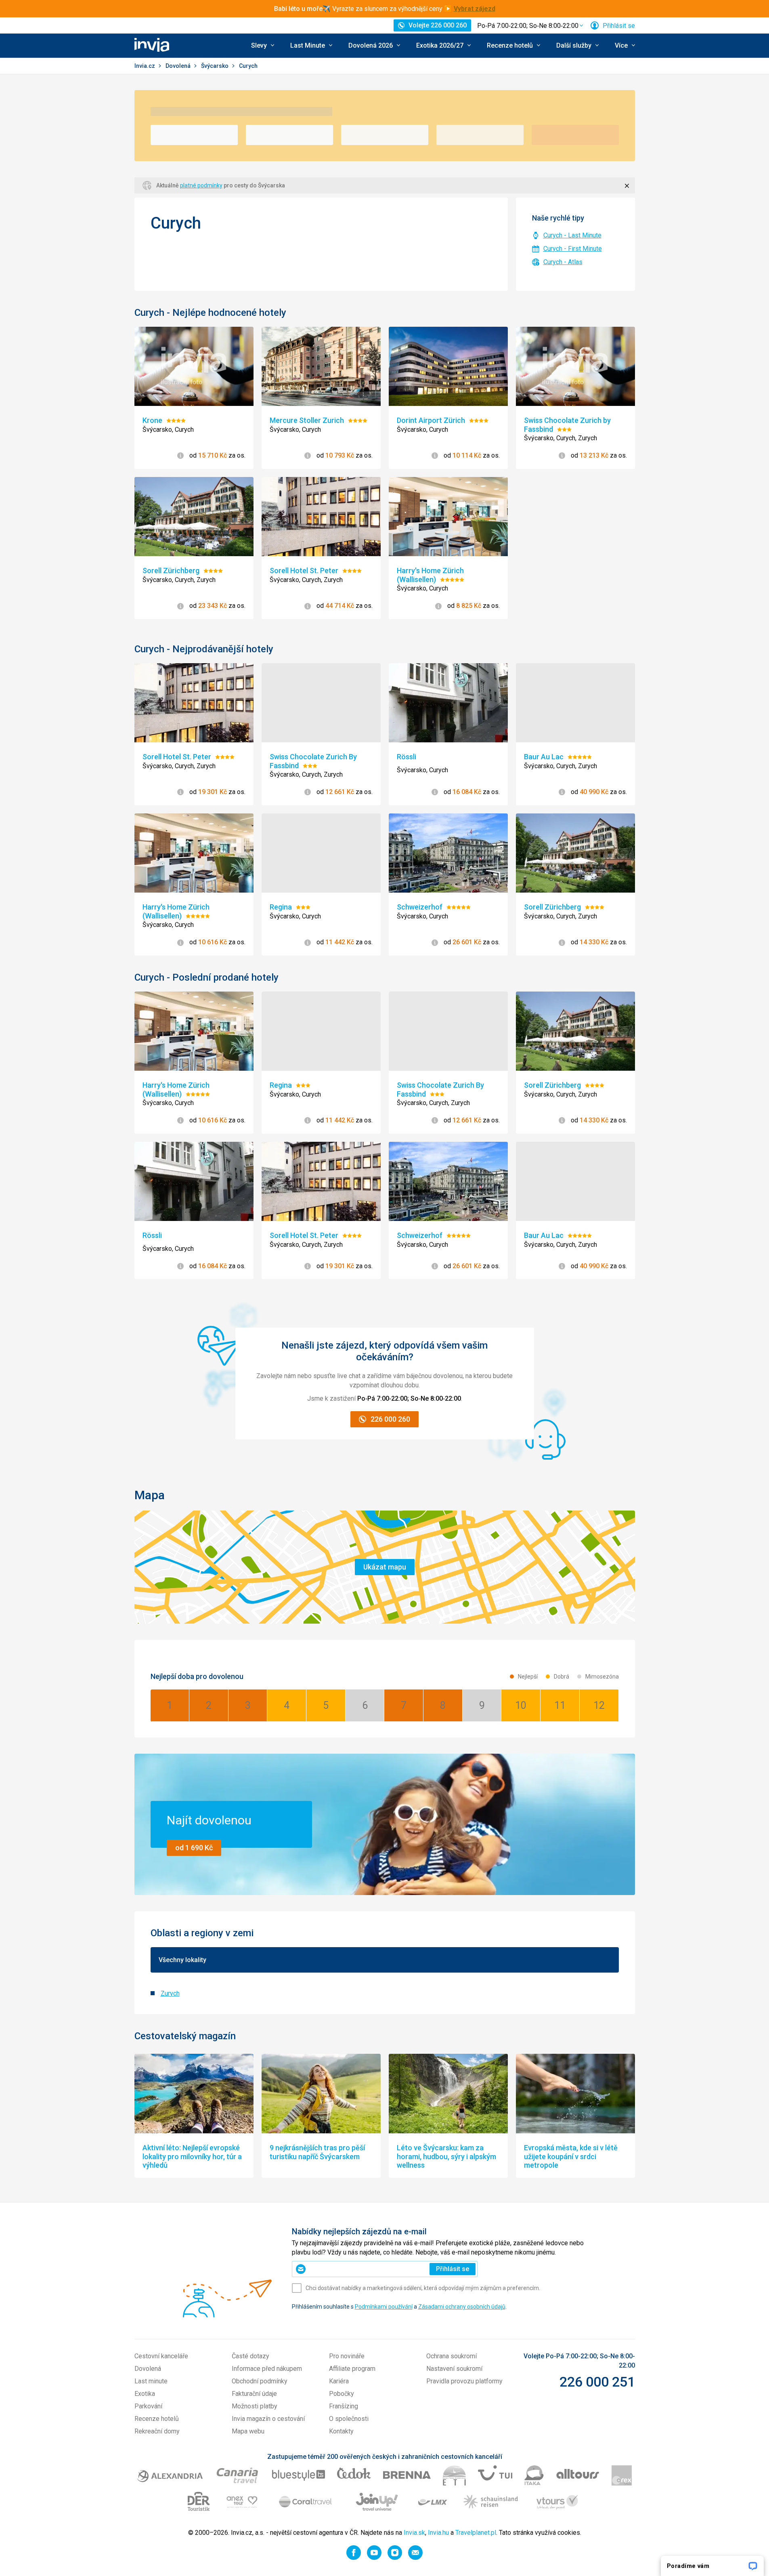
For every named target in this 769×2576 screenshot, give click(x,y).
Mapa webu (248, 2431)
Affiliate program (352, 2369)
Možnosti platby (255, 2406)
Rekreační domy (157, 2431)
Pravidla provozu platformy (464, 2381)
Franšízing (344, 2406)
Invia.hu (438, 2533)
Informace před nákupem (267, 2369)
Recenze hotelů (157, 2419)
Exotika (145, 2394)
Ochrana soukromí (452, 2356)
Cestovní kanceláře (161, 2356)
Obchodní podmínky (260, 2381)
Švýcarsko (215, 66)
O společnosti (349, 2419)
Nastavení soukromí (454, 2369)
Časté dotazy (250, 2356)
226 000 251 (597, 2382)
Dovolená (179, 66)
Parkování (148, 2406)
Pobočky (342, 2394)
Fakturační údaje (254, 2394)
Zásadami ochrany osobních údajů (462, 2307)
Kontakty (341, 2431)
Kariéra (339, 2381)
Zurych (170, 1993)
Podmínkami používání (384, 2307)
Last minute (151, 2381)
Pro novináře (347, 2356)
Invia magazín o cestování (268, 2419)
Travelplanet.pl (476, 2533)
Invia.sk (414, 2533)
